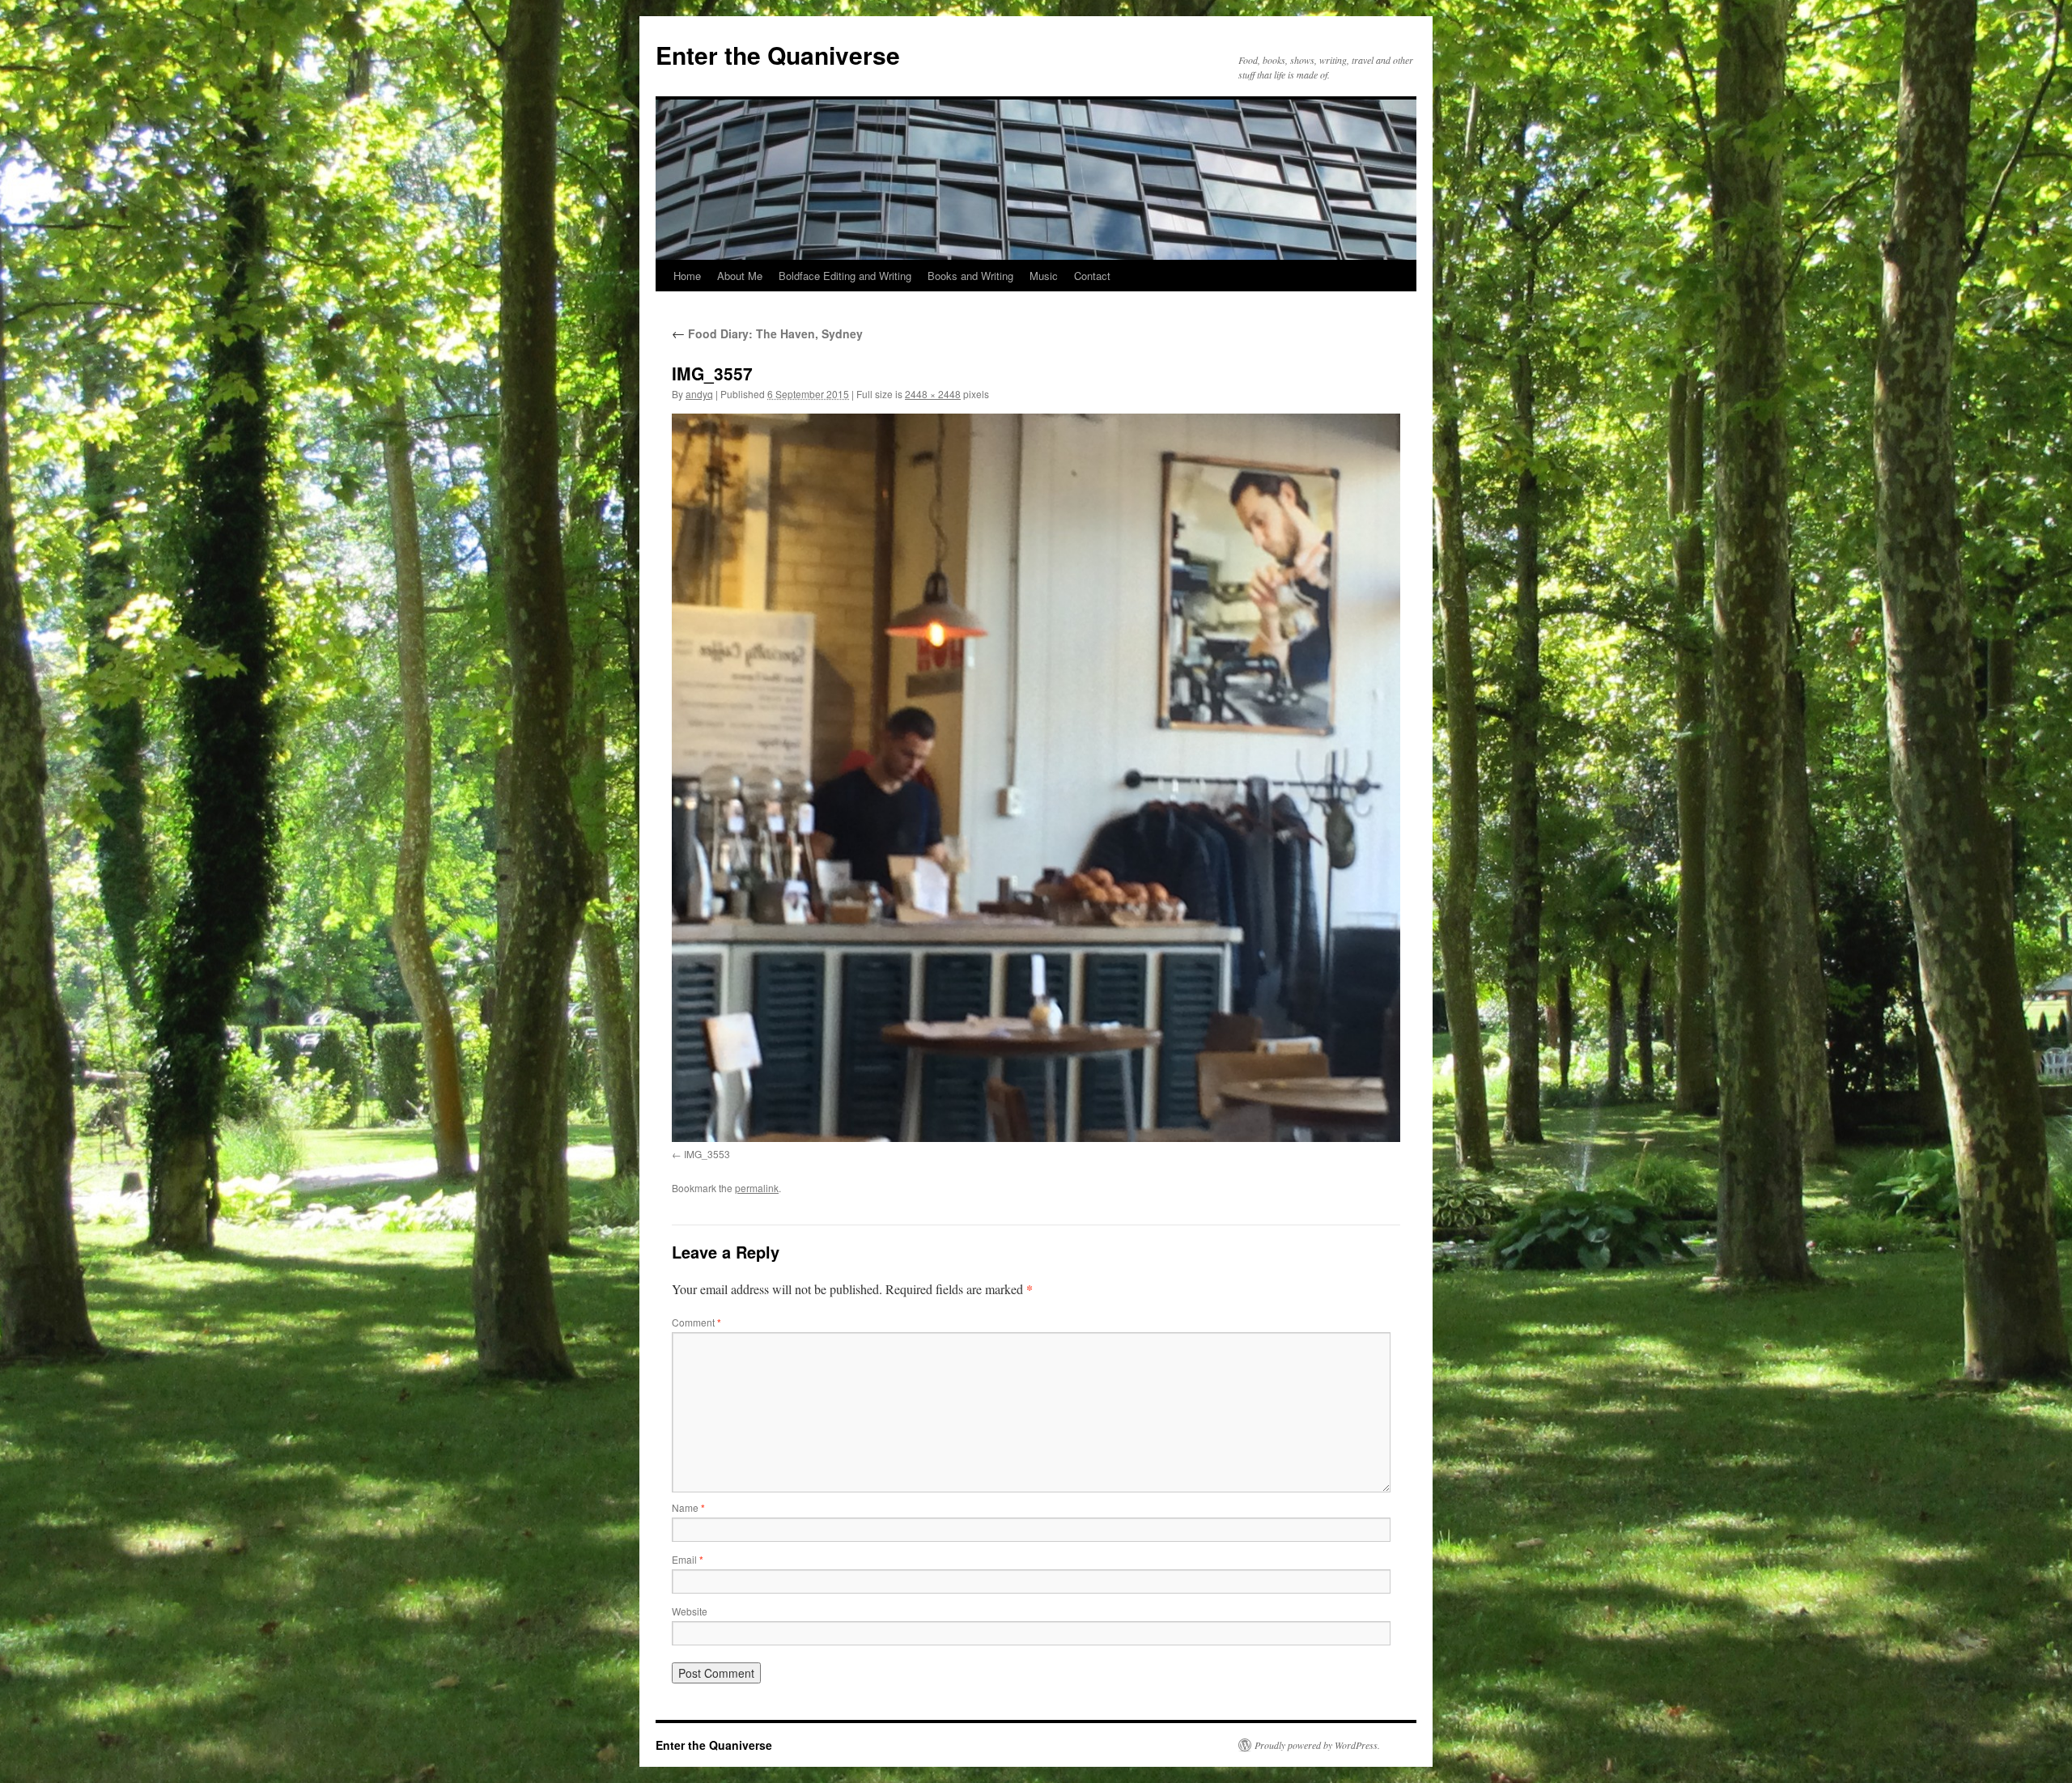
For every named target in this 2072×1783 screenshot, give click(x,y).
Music (1044, 276)
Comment (696, 1322)
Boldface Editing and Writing (845, 276)
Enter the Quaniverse (778, 55)
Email (688, 1559)
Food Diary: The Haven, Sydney (767, 333)
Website (690, 1611)
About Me (740, 276)
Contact (1092, 276)
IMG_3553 (707, 1154)
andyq (699, 394)
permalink (757, 1188)
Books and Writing (970, 276)
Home (687, 276)
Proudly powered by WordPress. (1317, 1745)
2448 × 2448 (933, 394)
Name (688, 1507)
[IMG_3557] (1036, 778)
